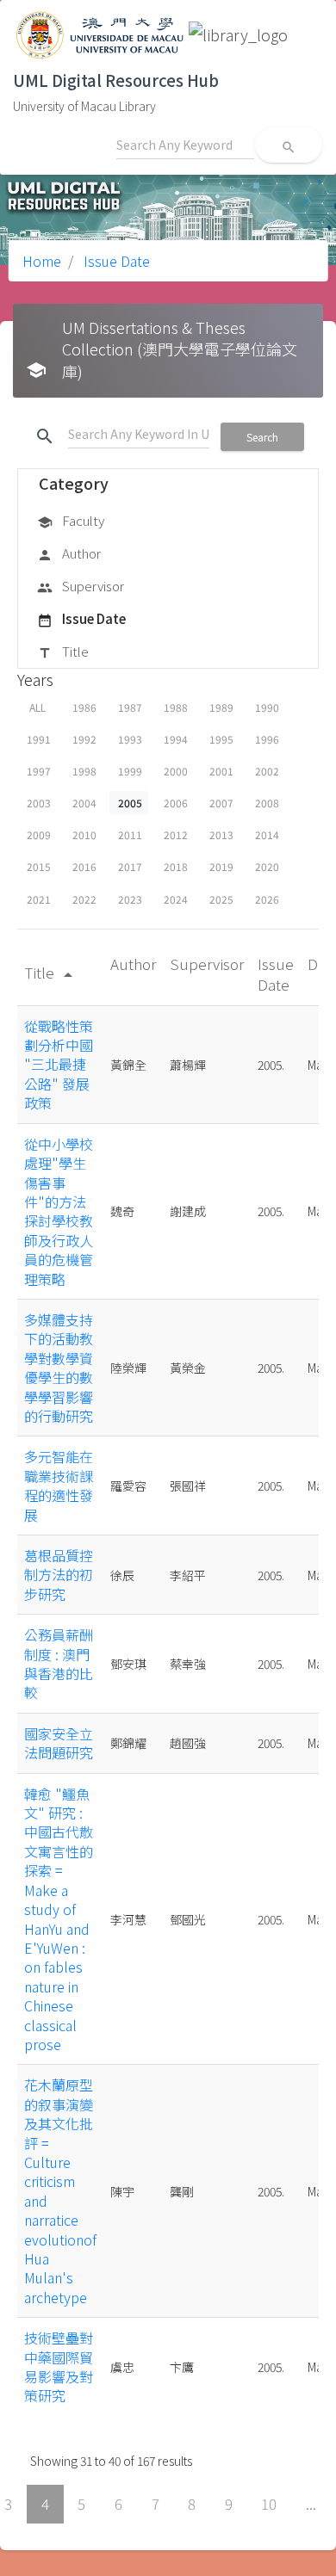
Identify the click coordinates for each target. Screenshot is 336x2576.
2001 (221, 771)
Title (63, 651)
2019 (221, 866)
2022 (84, 899)
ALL (37, 707)
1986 (84, 707)
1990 (267, 707)
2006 (176, 803)
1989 (221, 707)
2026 (267, 899)
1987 (130, 707)
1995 (221, 739)
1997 (39, 771)
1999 (130, 771)
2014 (267, 834)
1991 (39, 739)
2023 (130, 899)
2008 (267, 803)
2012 (176, 834)
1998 (84, 771)
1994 (176, 739)
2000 (176, 771)
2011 (130, 834)
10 (269, 2504)
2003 (39, 803)
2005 (130, 803)
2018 (176, 866)
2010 (84, 834)
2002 (267, 771)
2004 (84, 803)
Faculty (71, 520)
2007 (221, 803)
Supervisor (81, 586)
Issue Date (115, 261)
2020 (267, 866)
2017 (130, 866)
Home (42, 261)
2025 (221, 899)
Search (262, 437)
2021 (39, 899)
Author (69, 553)
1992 (84, 739)
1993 (130, 739)
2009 (39, 834)
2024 (176, 899)
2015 (39, 866)
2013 (221, 834)
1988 (176, 707)
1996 (267, 739)
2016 (84, 866)
